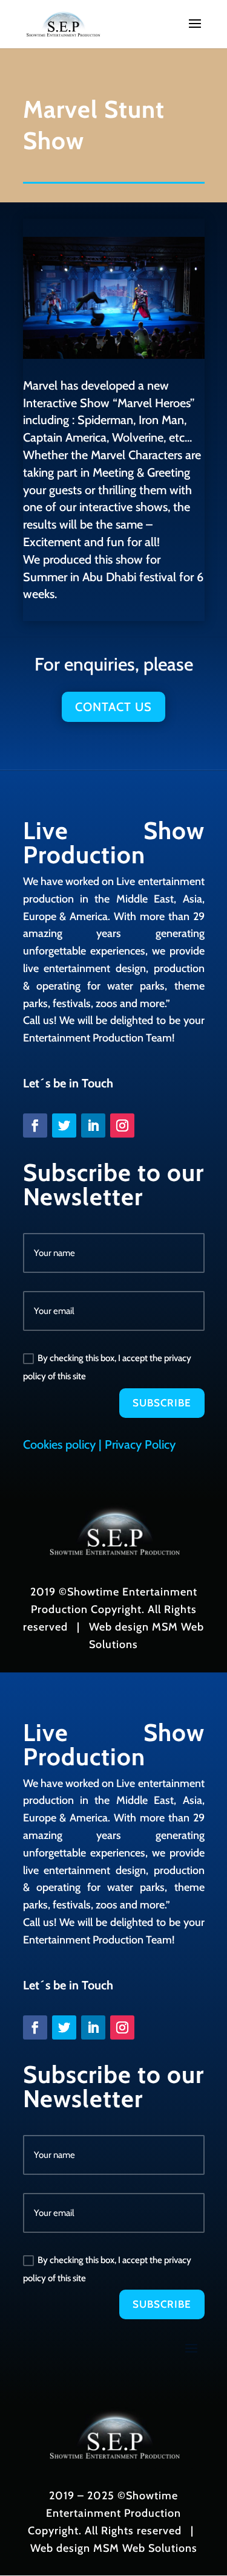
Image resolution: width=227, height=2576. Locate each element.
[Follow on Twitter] (64, 1125)
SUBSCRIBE (162, 1403)
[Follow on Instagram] (122, 1125)
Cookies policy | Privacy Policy (99, 1444)
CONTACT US (113, 707)
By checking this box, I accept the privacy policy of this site (107, 1367)
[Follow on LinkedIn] (93, 1125)
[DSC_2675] (114, 355)
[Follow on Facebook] (35, 1125)
